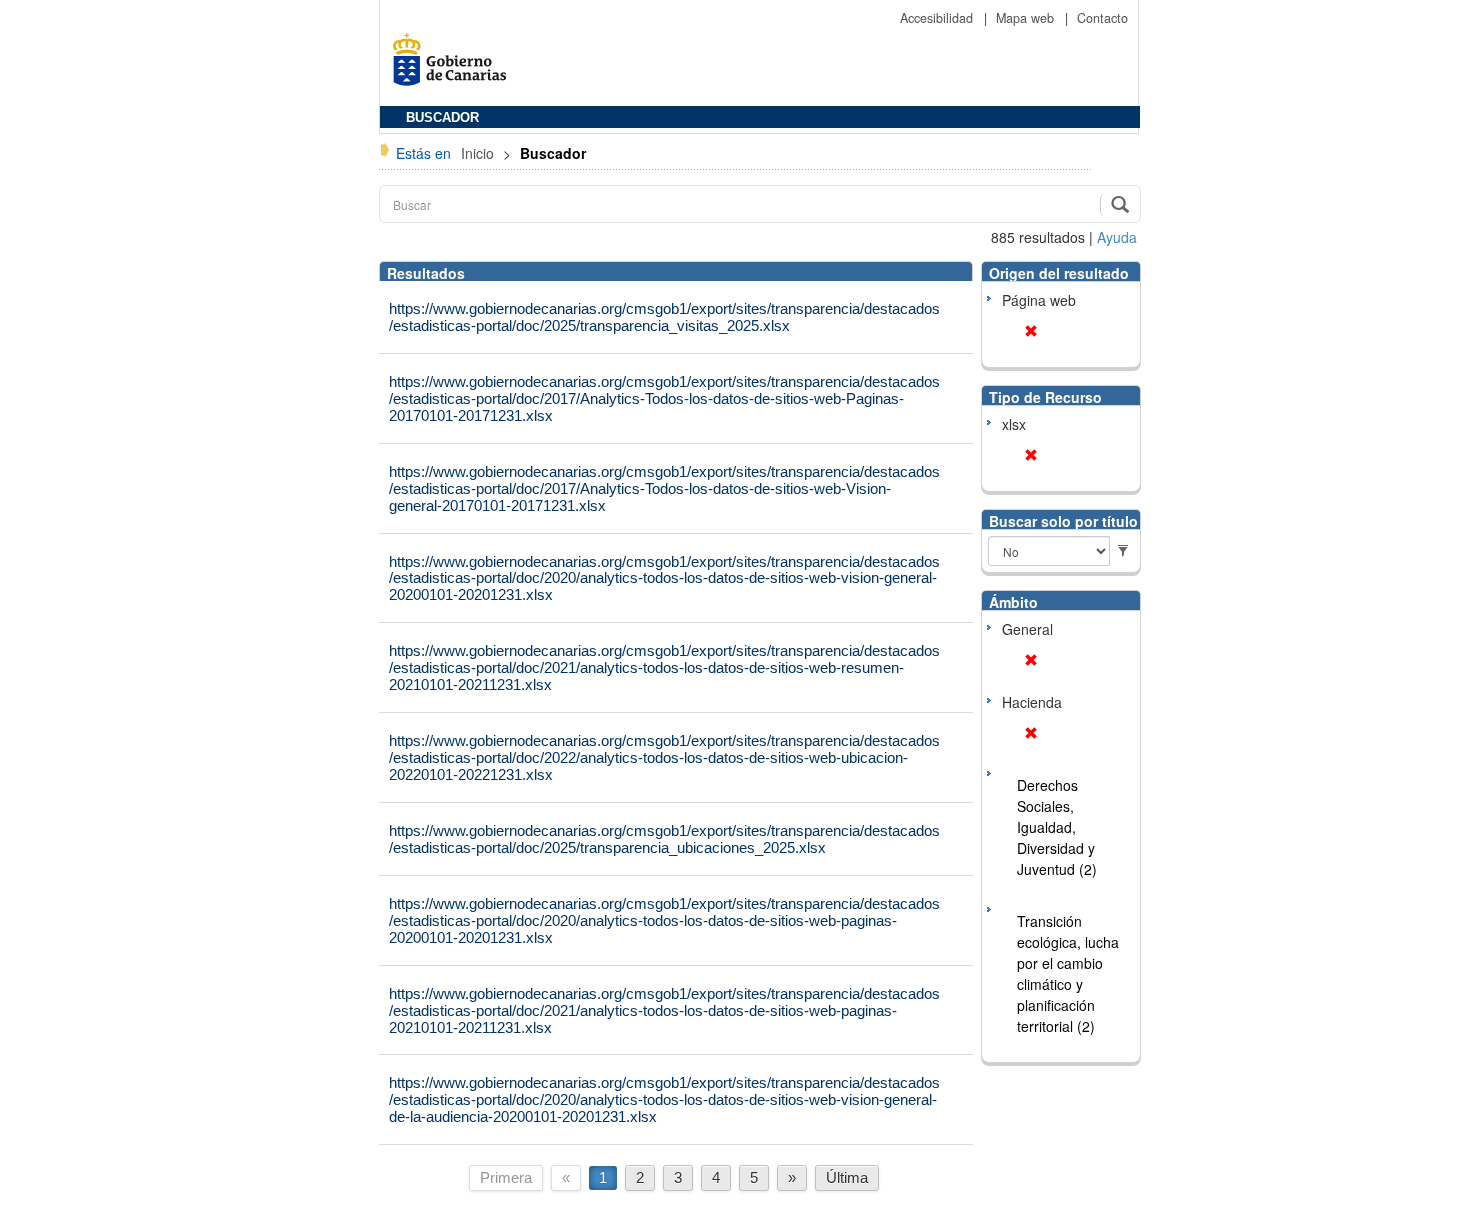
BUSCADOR (442, 118)
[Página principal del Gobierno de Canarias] (455, 66)
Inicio (479, 153)
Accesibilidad (938, 18)
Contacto (1102, 18)
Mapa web (1027, 18)
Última (847, 1177)
